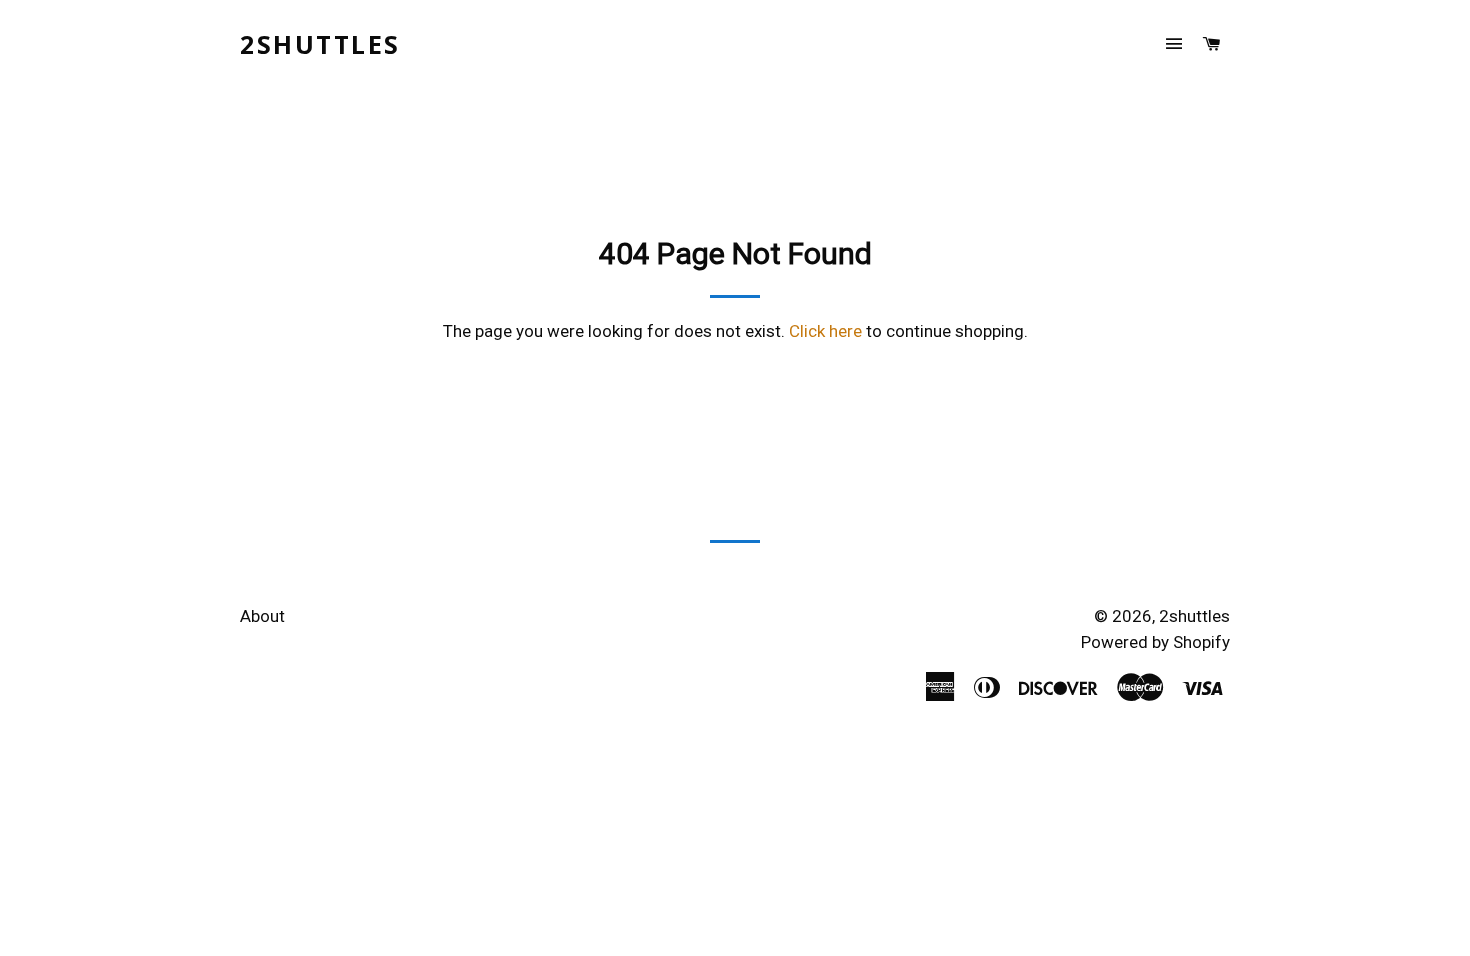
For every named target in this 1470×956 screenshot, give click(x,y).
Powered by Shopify (1155, 642)
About (262, 616)
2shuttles (320, 44)
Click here (825, 331)
